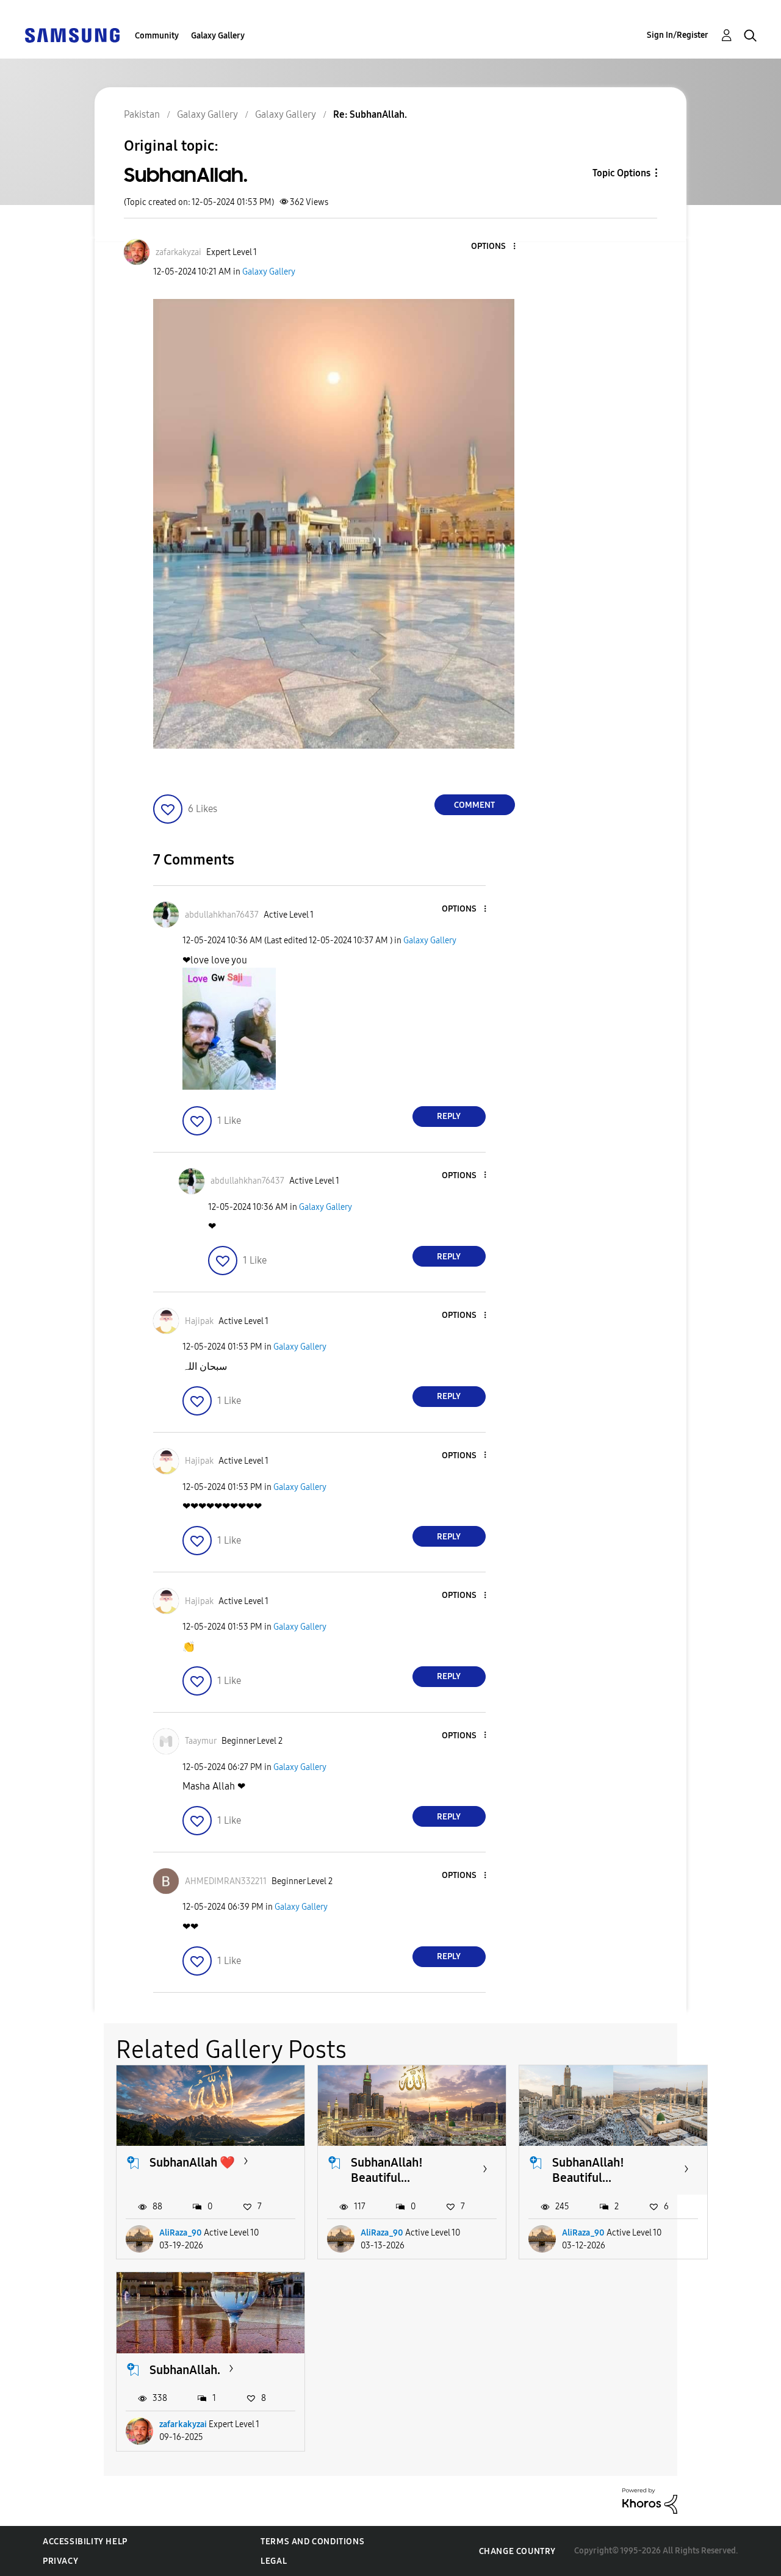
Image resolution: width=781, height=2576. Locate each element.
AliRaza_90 (181, 2233)
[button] (494, 247)
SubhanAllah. (185, 2370)
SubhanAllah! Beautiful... (387, 2170)
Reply (449, 1116)
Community (157, 36)
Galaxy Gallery (218, 36)
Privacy (60, 2561)
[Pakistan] (72, 34)
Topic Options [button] (621, 173)
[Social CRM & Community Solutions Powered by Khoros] (650, 2500)
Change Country (517, 2551)
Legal (274, 2561)
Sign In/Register (678, 35)
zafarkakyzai (183, 2424)
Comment (474, 805)
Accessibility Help (85, 2542)
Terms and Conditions (312, 2542)
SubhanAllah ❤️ (192, 2162)
